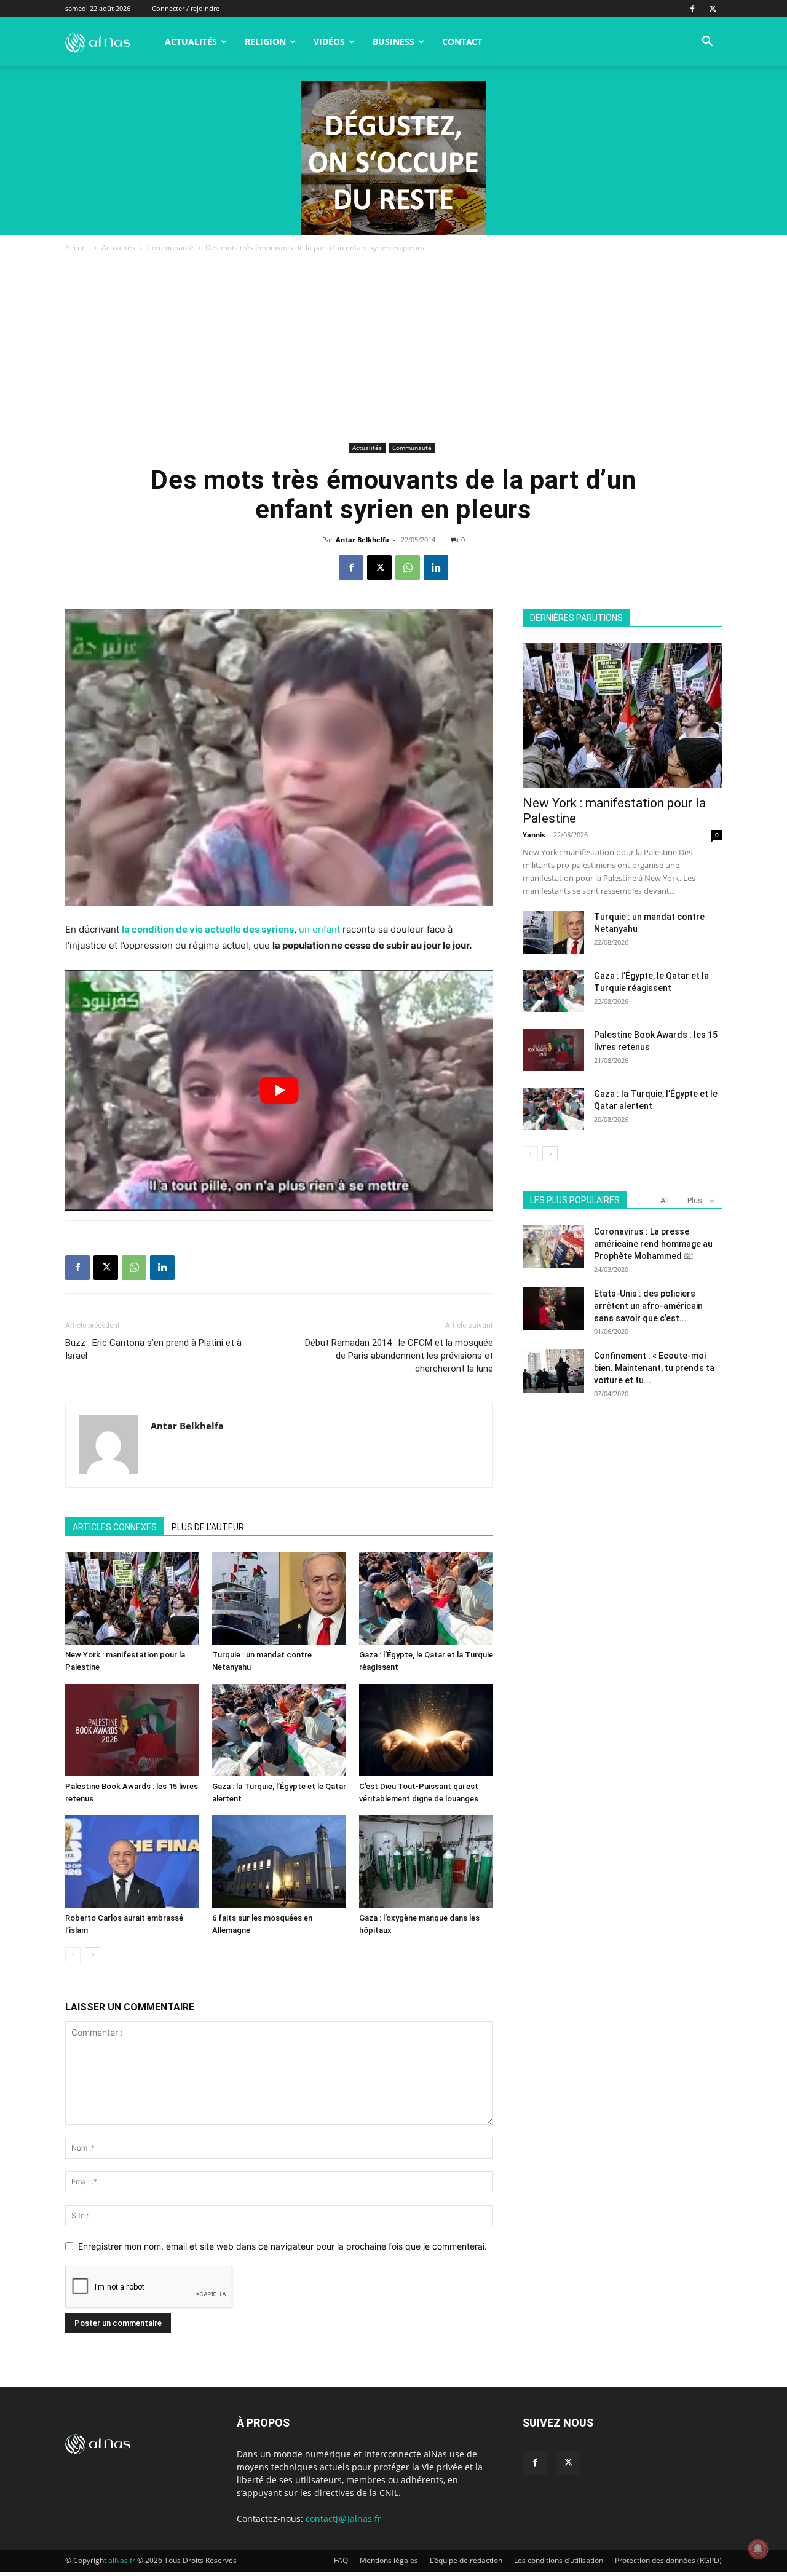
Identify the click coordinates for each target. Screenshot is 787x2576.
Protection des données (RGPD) (668, 2560)
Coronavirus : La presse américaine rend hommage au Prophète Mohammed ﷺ (653, 1244)
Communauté (170, 247)
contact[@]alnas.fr (343, 2519)
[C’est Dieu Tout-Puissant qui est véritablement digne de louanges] (426, 1730)
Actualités (191, 41)
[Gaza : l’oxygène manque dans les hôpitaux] (426, 1862)
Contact (462, 41)
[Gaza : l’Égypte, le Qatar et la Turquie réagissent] (426, 1598)
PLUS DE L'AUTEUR (208, 1527)
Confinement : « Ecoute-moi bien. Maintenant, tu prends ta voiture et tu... (654, 1368)
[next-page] (93, 1955)
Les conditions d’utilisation (559, 2560)
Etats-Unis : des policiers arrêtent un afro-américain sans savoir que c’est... (648, 1306)
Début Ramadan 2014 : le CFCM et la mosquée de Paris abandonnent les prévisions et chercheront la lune (399, 1356)
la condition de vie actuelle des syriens (208, 929)
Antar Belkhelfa (362, 539)
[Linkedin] (436, 567)
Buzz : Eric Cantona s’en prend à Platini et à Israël (153, 1349)
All (665, 1200)
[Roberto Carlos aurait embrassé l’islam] (132, 1862)
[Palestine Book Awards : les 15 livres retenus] (132, 1730)
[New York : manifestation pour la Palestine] (132, 1598)
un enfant (319, 929)
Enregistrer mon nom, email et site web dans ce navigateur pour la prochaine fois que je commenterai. (283, 2246)
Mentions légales (389, 2560)
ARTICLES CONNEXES (115, 1527)
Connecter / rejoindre (186, 8)
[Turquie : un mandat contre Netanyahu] (279, 1598)
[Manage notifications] (758, 2549)
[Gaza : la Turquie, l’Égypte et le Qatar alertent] (279, 1730)
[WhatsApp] (408, 567)
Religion (265, 41)
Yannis (534, 835)
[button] (707, 43)
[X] (713, 9)
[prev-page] (73, 1955)
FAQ (341, 2560)
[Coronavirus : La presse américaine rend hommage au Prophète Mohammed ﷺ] (553, 1247)
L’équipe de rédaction (466, 2560)
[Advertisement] (393, 347)
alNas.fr (122, 2560)
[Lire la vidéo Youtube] (279, 1090)
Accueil (77, 247)
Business (393, 41)
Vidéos (329, 41)
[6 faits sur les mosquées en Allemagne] (279, 1862)
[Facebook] (692, 9)
